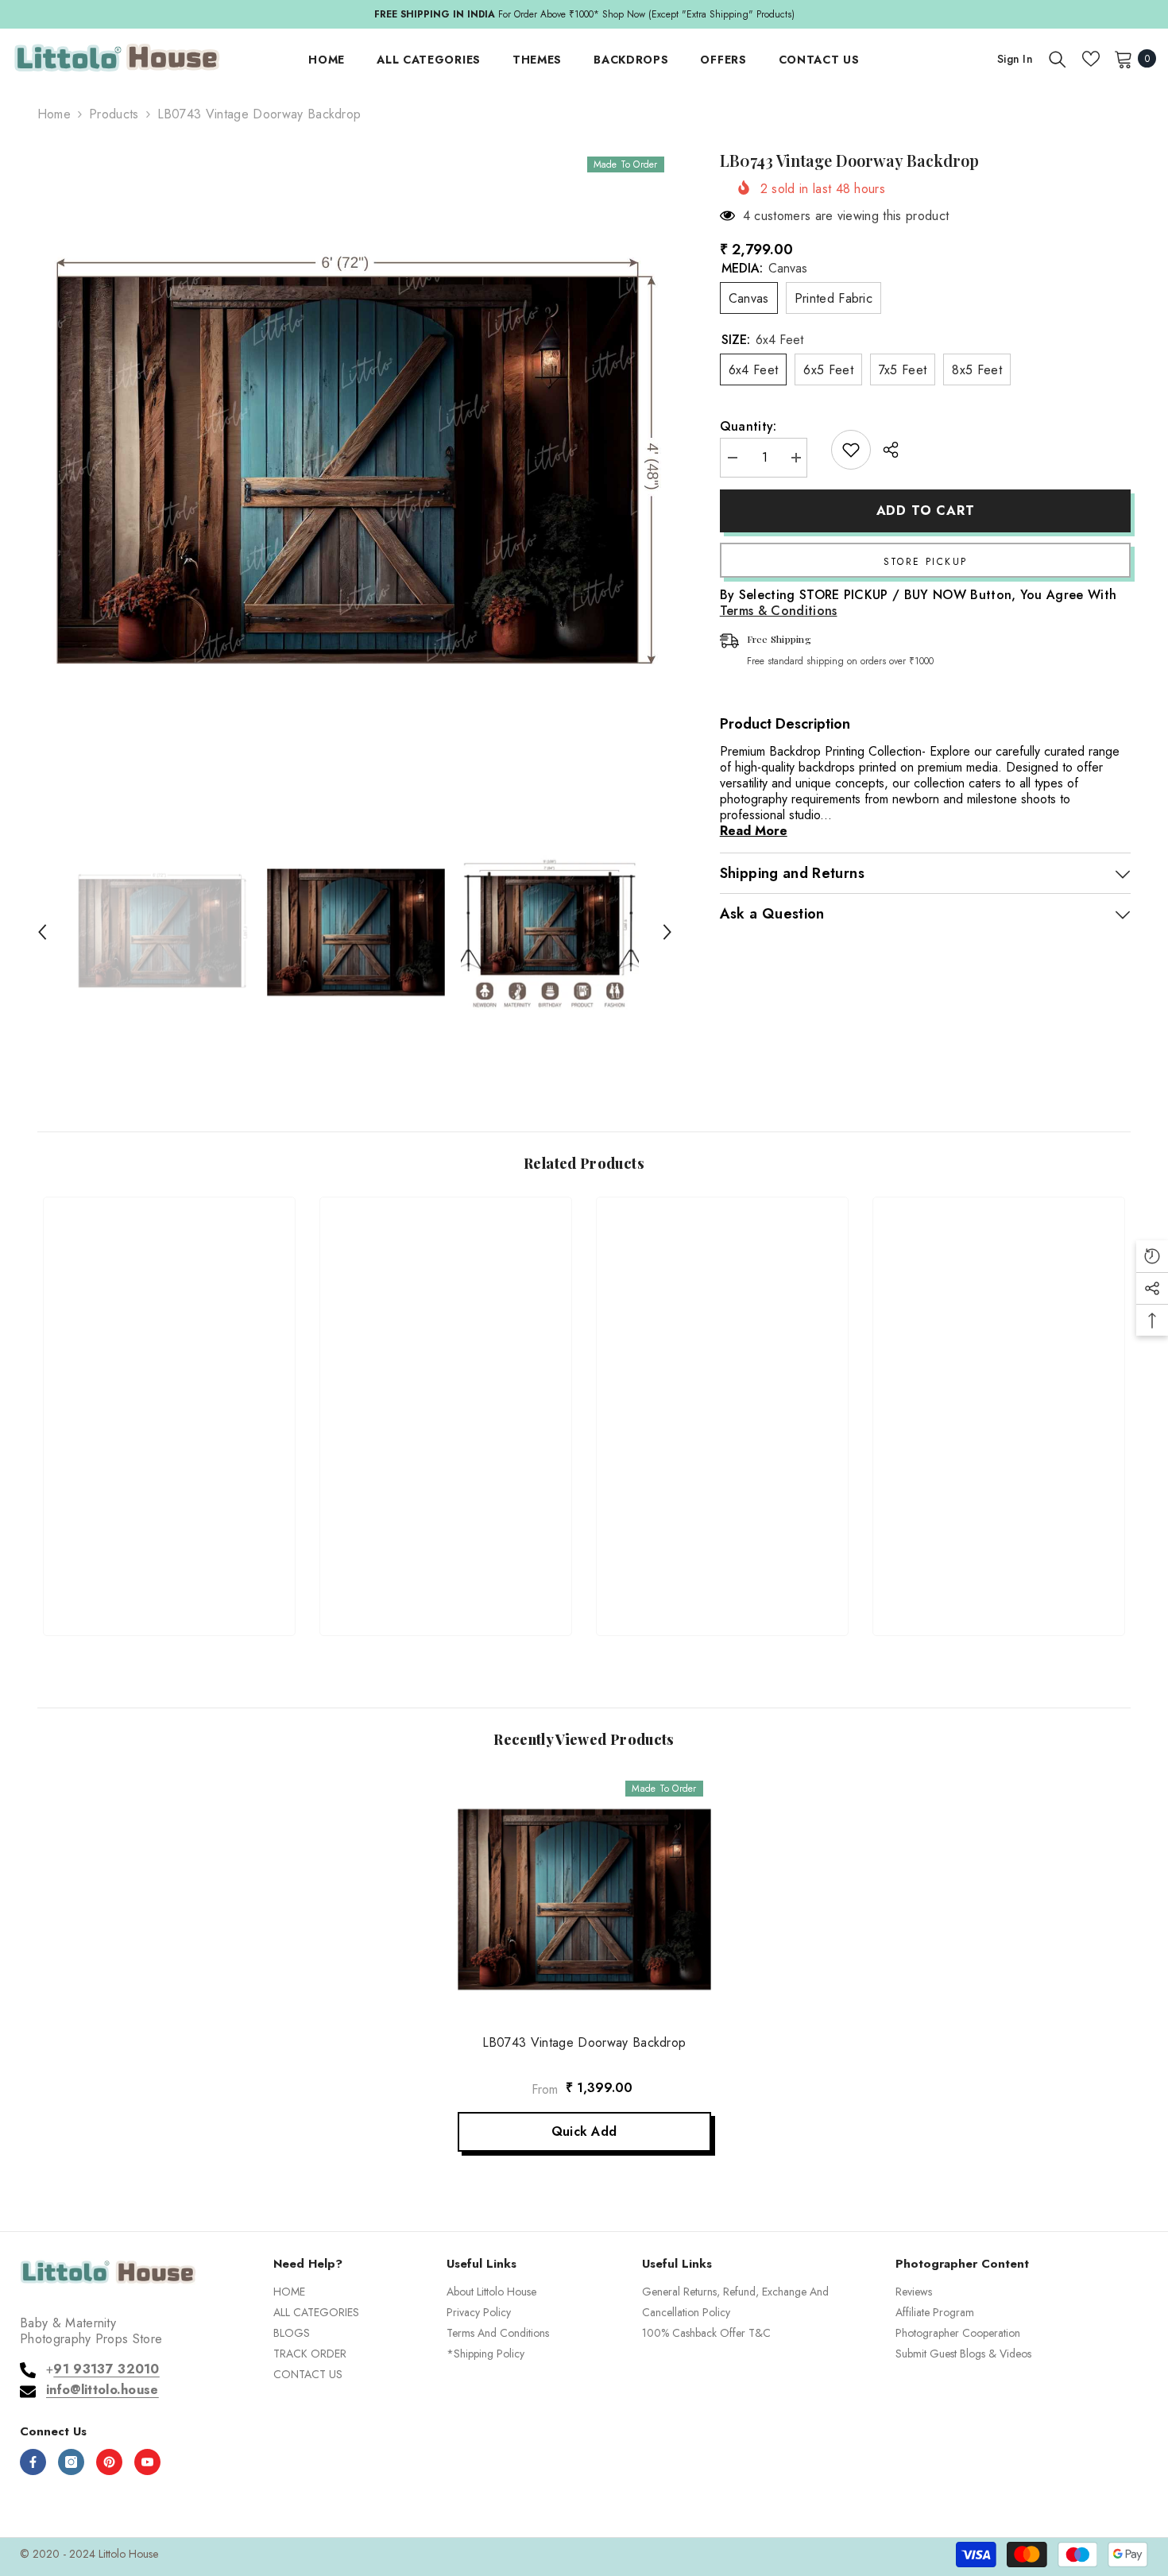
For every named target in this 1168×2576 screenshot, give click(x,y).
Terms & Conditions (779, 611)
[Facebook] (33, 2462)
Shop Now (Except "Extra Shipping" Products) (698, 14)
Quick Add (584, 2131)
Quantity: (748, 427)
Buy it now (926, 560)
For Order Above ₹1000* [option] (584, 14)
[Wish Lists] (1091, 59)
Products (114, 114)
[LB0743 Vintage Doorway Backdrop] (584, 1899)
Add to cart (926, 511)
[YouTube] (147, 2462)
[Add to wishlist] (851, 450)
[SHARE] (885, 450)
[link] (169, 1565)
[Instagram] (71, 2462)
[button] (42, 932)
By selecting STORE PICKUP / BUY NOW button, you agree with (919, 603)
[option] (355, 466)
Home (54, 114)
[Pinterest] (109, 2462)
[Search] (1058, 59)
